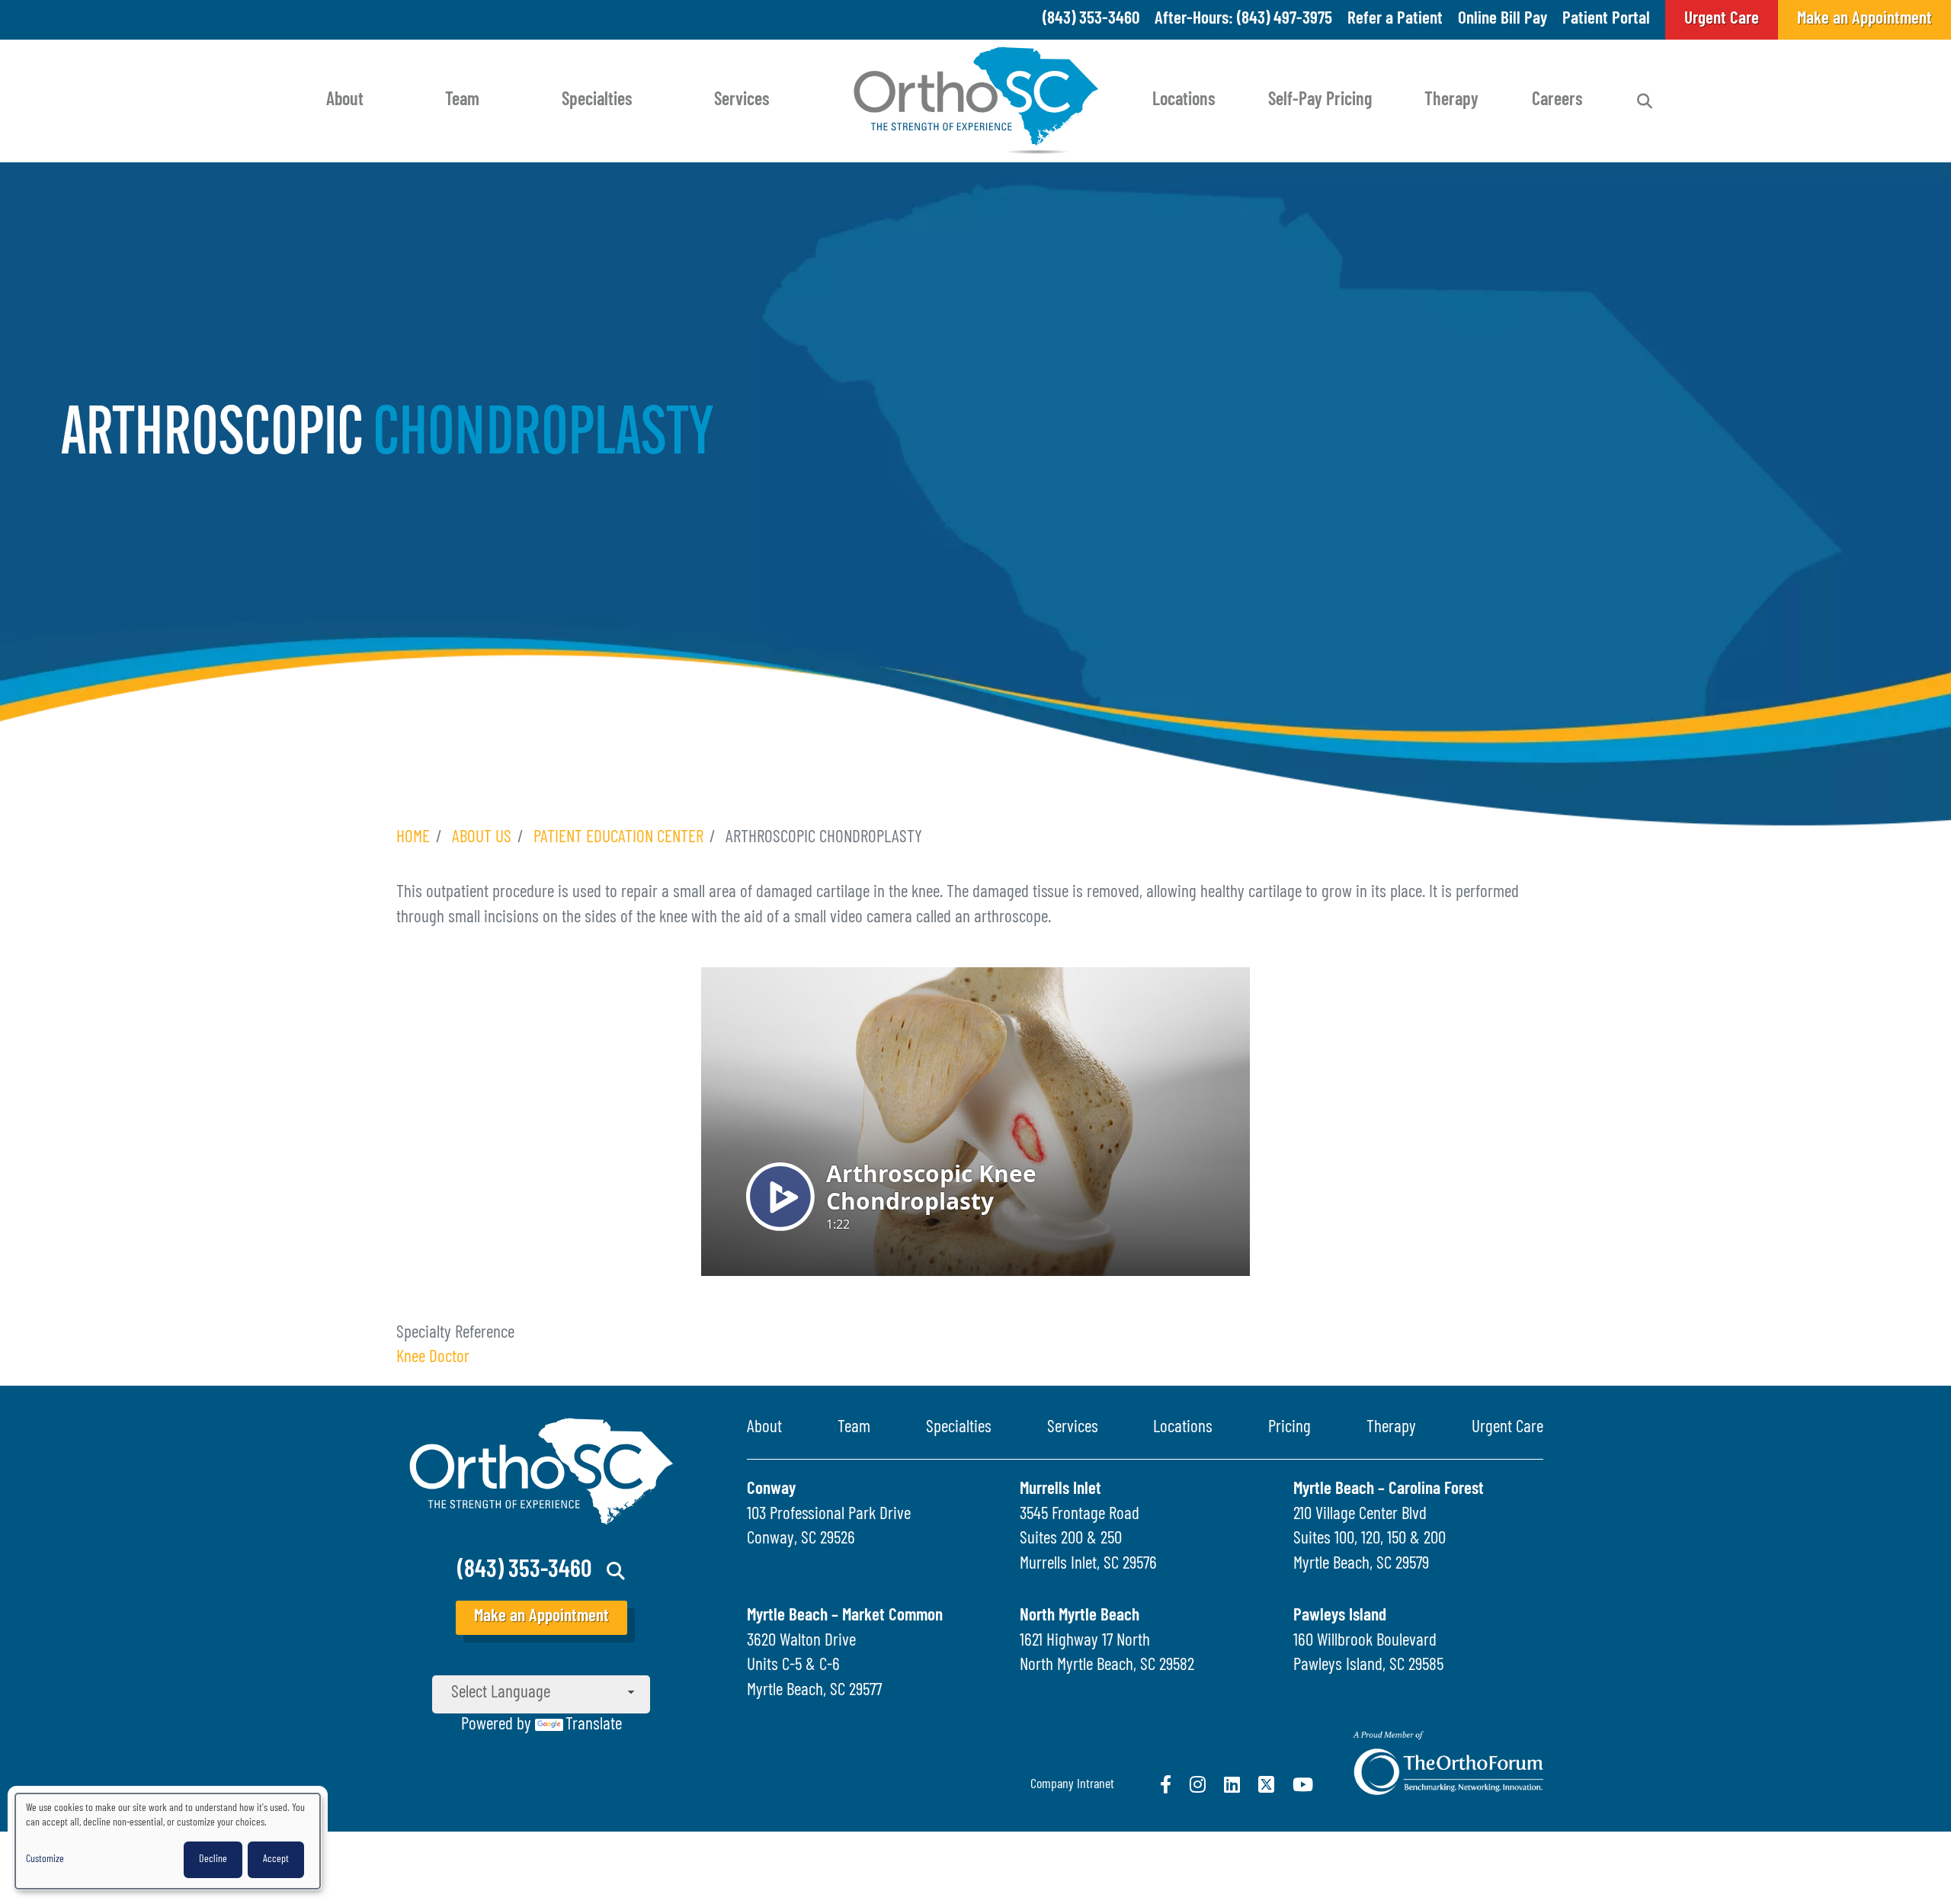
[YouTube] (1303, 1784)
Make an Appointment (541, 1617)
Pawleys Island (1340, 1616)
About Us (482, 838)
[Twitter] (1266, 1784)
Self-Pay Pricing (1320, 101)
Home (413, 838)
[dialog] (168, 1841)
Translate (594, 1725)
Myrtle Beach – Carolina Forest (1389, 1490)
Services (742, 101)
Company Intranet (1072, 1785)
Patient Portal (1606, 19)
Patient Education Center (618, 838)
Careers (1557, 101)
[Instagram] (1198, 1784)
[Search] (1645, 101)
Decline (213, 1859)
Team (462, 101)
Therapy (1451, 101)
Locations (1184, 101)
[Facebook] (1166, 1784)
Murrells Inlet (1060, 1490)
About (345, 101)
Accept (276, 1859)
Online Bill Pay (1502, 19)
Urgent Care (1507, 1428)
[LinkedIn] (1232, 1784)
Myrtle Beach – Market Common (845, 1616)
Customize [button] (45, 1859)
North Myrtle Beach (1080, 1616)
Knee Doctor (433, 1358)
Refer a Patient (1395, 19)
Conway (771, 1490)
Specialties (597, 101)
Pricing (1289, 1428)
